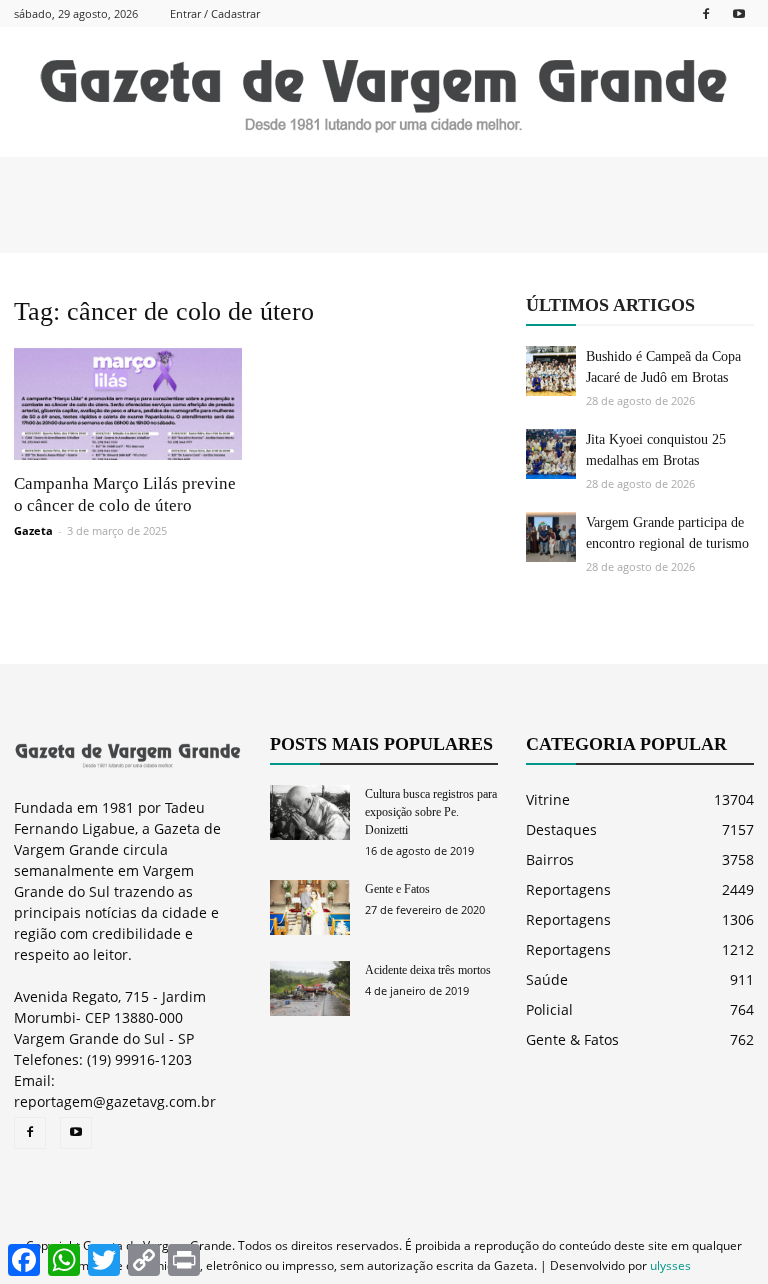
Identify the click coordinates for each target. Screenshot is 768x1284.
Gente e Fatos (397, 889)
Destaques (561, 829)
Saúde (547, 979)
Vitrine (548, 799)
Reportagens (568, 889)
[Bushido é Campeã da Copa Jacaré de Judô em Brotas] (551, 371)
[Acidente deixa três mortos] (310, 988)
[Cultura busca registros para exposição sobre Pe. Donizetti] (310, 812)
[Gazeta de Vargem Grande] (384, 93)
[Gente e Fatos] (310, 907)
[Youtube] (739, 13)
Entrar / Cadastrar (215, 13)
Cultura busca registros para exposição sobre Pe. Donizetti (431, 812)
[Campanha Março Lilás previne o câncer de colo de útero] (128, 404)
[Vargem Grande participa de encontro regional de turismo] (551, 537)
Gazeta (33, 530)
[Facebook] (706, 13)
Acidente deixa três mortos (428, 970)
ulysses (670, 1265)
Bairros (550, 859)
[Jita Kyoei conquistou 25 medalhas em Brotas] (551, 454)
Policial (549, 1009)
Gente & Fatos (572, 1039)
